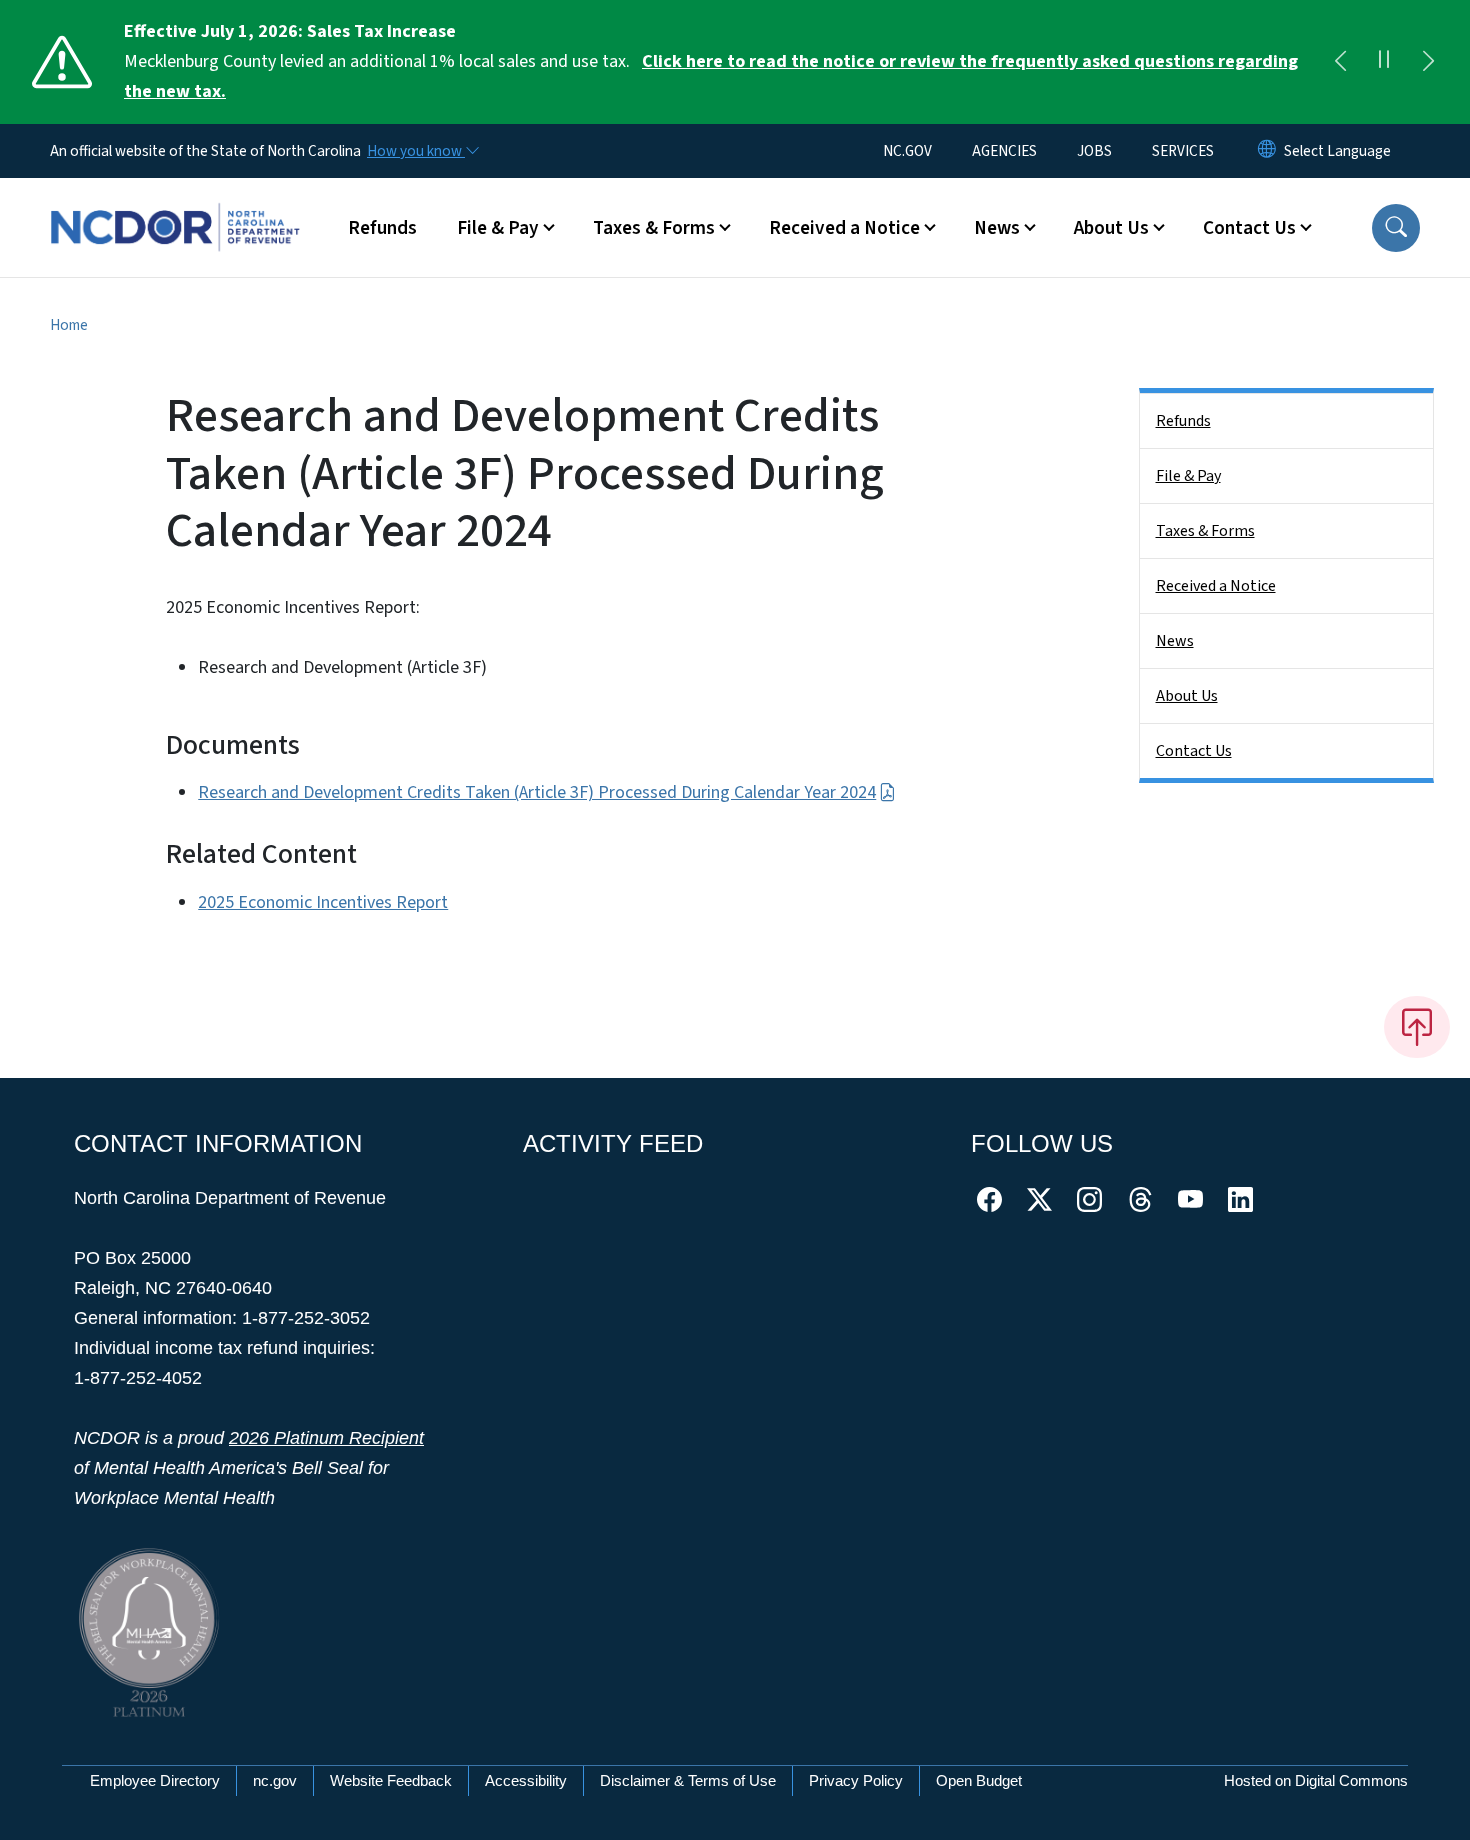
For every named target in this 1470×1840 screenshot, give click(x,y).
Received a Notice (1216, 586)
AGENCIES (1004, 151)
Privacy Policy (856, 1780)
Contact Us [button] (1249, 228)
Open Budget (979, 1780)
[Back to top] (1417, 1027)
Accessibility (526, 1780)
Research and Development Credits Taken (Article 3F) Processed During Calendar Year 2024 (537, 792)
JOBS (1094, 151)
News (1175, 641)
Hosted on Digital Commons (1316, 1780)
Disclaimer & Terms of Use (688, 1780)
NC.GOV (907, 151)
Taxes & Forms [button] (654, 228)
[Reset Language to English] (1267, 151)
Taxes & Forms (1205, 531)
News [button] (997, 228)
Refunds (382, 228)
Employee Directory (155, 1780)
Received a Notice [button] (844, 228)
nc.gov (275, 1780)
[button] (1396, 228)
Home (69, 325)
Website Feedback (391, 1780)
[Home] (175, 205)
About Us (1187, 696)
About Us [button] (1111, 228)
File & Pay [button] (498, 228)
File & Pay (1188, 476)
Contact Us (1194, 751)
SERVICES (1183, 151)
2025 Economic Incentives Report (323, 902)
